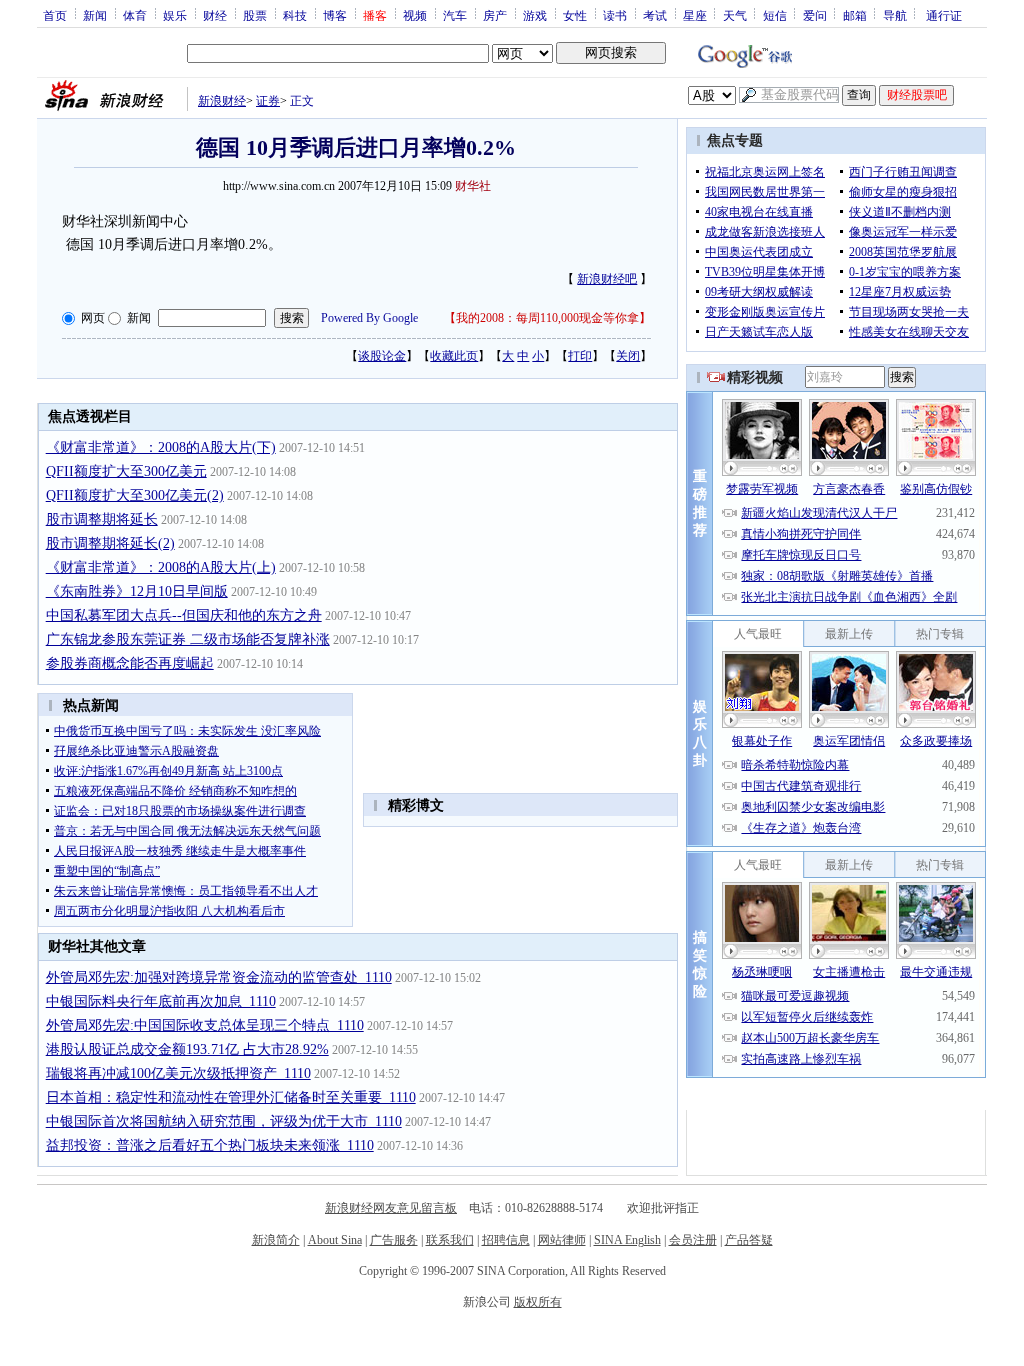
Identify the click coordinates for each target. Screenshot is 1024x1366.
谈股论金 (382, 356)
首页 (55, 15)
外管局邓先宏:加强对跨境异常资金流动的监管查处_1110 (219, 977)
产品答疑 (749, 1240)
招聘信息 (506, 1240)
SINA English (627, 1240)
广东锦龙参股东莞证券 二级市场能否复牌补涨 (188, 639)
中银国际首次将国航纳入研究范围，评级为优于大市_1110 (224, 1121)
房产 (495, 15)
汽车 (455, 15)
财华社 (473, 186)
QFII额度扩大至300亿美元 (126, 471)
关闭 (628, 356)
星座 (695, 15)
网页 (93, 318)
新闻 (95, 15)
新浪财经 (222, 101)
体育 (135, 15)
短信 (775, 15)
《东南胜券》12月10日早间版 (137, 591)
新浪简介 (276, 1240)
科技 (295, 15)
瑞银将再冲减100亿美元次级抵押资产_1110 (178, 1073)
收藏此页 (454, 356)
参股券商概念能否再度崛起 (130, 663)
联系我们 (450, 1240)
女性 (575, 15)
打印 (580, 356)
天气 (735, 15)
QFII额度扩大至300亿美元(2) (135, 495)
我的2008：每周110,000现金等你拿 (547, 318)
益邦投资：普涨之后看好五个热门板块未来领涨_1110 (210, 1145)
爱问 (815, 15)
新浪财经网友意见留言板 (391, 1208)
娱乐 (175, 15)
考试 (655, 15)
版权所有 (538, 1302)
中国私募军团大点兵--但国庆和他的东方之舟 (184, 615)
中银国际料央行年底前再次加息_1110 (161, 1001)
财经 (215, 15)
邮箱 (855, 15)
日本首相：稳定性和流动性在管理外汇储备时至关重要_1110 (231, 1097)
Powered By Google (369, 318)
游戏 (535, 15)
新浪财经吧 (607, 279)
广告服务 (394, 1240)
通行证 (944, 15)
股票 (255, 15)
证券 (268, 101)
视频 (415, 15)
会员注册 (693, 1240)
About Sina (335, 1240)
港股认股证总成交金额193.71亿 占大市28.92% (187, 1049)
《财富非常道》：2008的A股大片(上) (161, 567)
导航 (895, 15)
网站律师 (562, 1240)
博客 (335, 15)
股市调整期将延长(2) (110, 543)
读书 (615, 15)
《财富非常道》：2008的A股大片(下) (161, 447)
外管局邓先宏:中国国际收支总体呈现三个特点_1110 (205, 1025)
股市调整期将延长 (102, 519)
